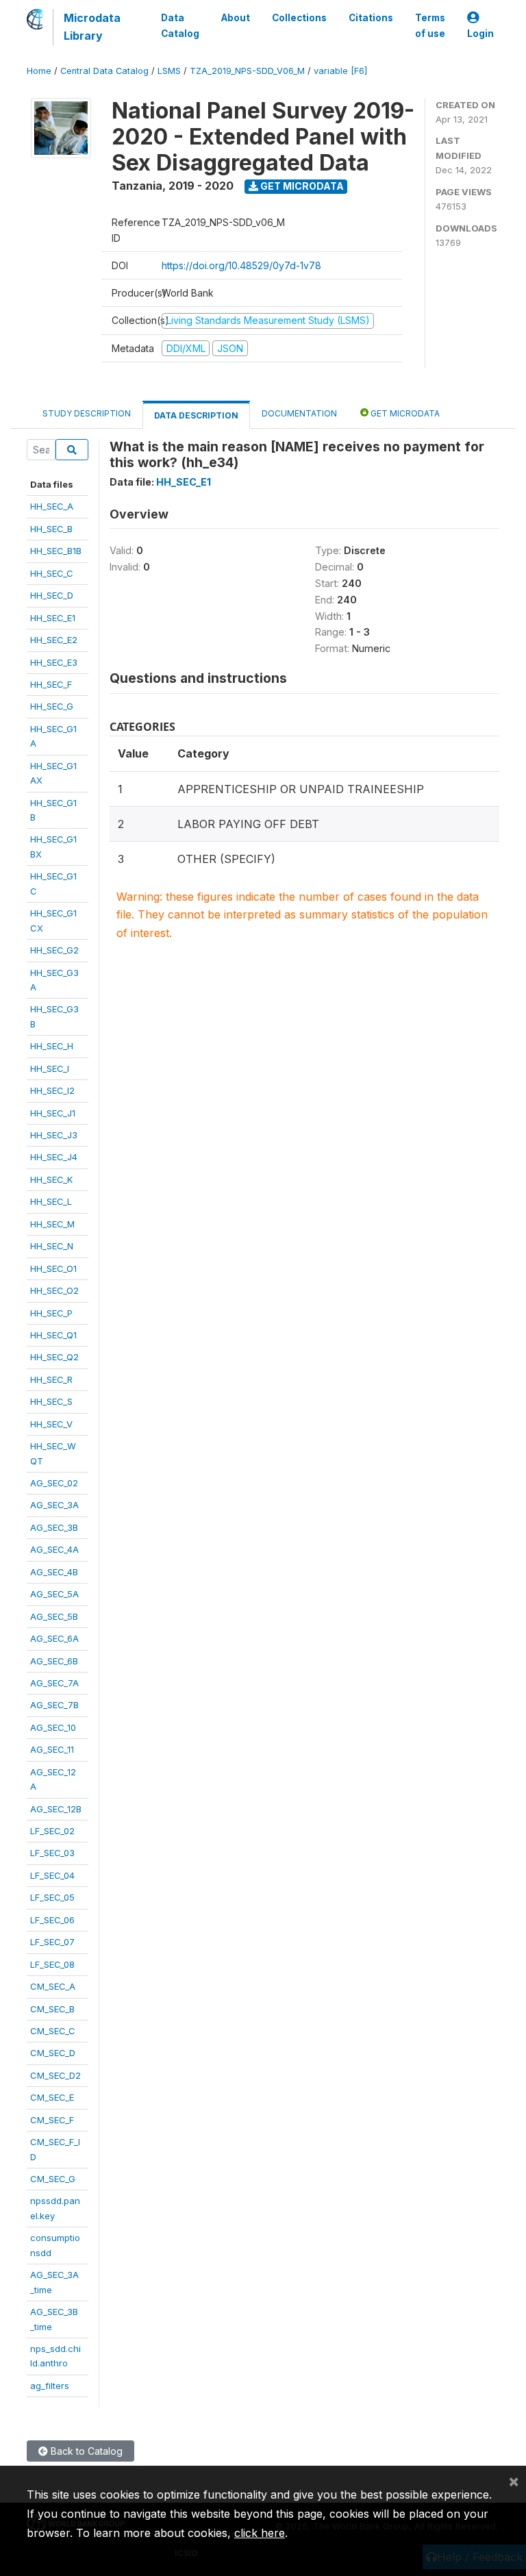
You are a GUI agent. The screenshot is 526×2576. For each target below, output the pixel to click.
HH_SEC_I (50, 1068)
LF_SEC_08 (52, 1964)
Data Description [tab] (196, 415)
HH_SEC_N (52, 1246)
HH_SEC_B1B (56, 551)
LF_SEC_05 (52, 1897)
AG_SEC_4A (54, 1549)
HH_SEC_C (52, 573)
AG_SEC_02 (54, 1483)
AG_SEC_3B (54, 1527)
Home (39, 71)
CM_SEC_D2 (55, 2075)
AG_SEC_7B (54, 1705)
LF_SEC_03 (52, 1853)
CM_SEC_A (53, 1986)
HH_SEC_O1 (53, 1268)
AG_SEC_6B (54, 1661)
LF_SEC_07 (52, 1942)
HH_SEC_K (51, 1179)
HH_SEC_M (52, 1224)
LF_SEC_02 (52, 1831)
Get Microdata (301, 186)
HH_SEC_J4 (54, 1157)
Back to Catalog (85, 2451)
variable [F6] (340, 71)
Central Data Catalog (104, 71)
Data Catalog (180, 25)
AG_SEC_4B (54, 1572)
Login (480, 34)
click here (260, 2533)
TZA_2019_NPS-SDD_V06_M (247, 71)
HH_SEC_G (52, 706)
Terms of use (430, 25)
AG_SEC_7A (54, 1683)
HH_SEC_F (51, 684)
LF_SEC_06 (52, 1920)
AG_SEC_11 (52, 1749)
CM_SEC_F (52, 2120)
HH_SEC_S (51, 1401)
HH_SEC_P (51, 1313)
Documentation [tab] (299, 413)
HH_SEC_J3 (54, 1135)
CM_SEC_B (52, 2009)
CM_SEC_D (53, 2053)
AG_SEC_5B (54, 1616)
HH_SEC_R (51, 1379)
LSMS (169, 71)
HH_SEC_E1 (53, 618)
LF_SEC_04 (52, 1875)
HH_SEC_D (52, 595)
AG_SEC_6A (54, 1638)
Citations (371, 18)
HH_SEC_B (51, 529)
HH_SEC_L (51, 1201)
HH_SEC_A (52, 506)
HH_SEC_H (52, 1046)
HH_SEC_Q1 (53, 1335)
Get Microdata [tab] (404, 413)
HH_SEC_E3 (54, 662)
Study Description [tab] (87, 413)
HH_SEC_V (51, 1424)
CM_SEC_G (53, 2179)
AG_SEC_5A (54, 1594)
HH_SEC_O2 (54, 1290)
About (236, 18)
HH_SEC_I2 (52, 1090)
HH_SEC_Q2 (54, 1357)
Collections (299, 18)
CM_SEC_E (52, 2097)
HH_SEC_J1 (53, 1113)
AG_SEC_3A (54, 1505)
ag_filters (50, 2386)
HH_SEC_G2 (54, 950)
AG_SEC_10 (53, 1727)
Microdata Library (92, 27)
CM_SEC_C (53, 2031)
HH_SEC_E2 (54, 640)
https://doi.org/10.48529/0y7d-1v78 (241, 265)
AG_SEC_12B (56, 1809)
